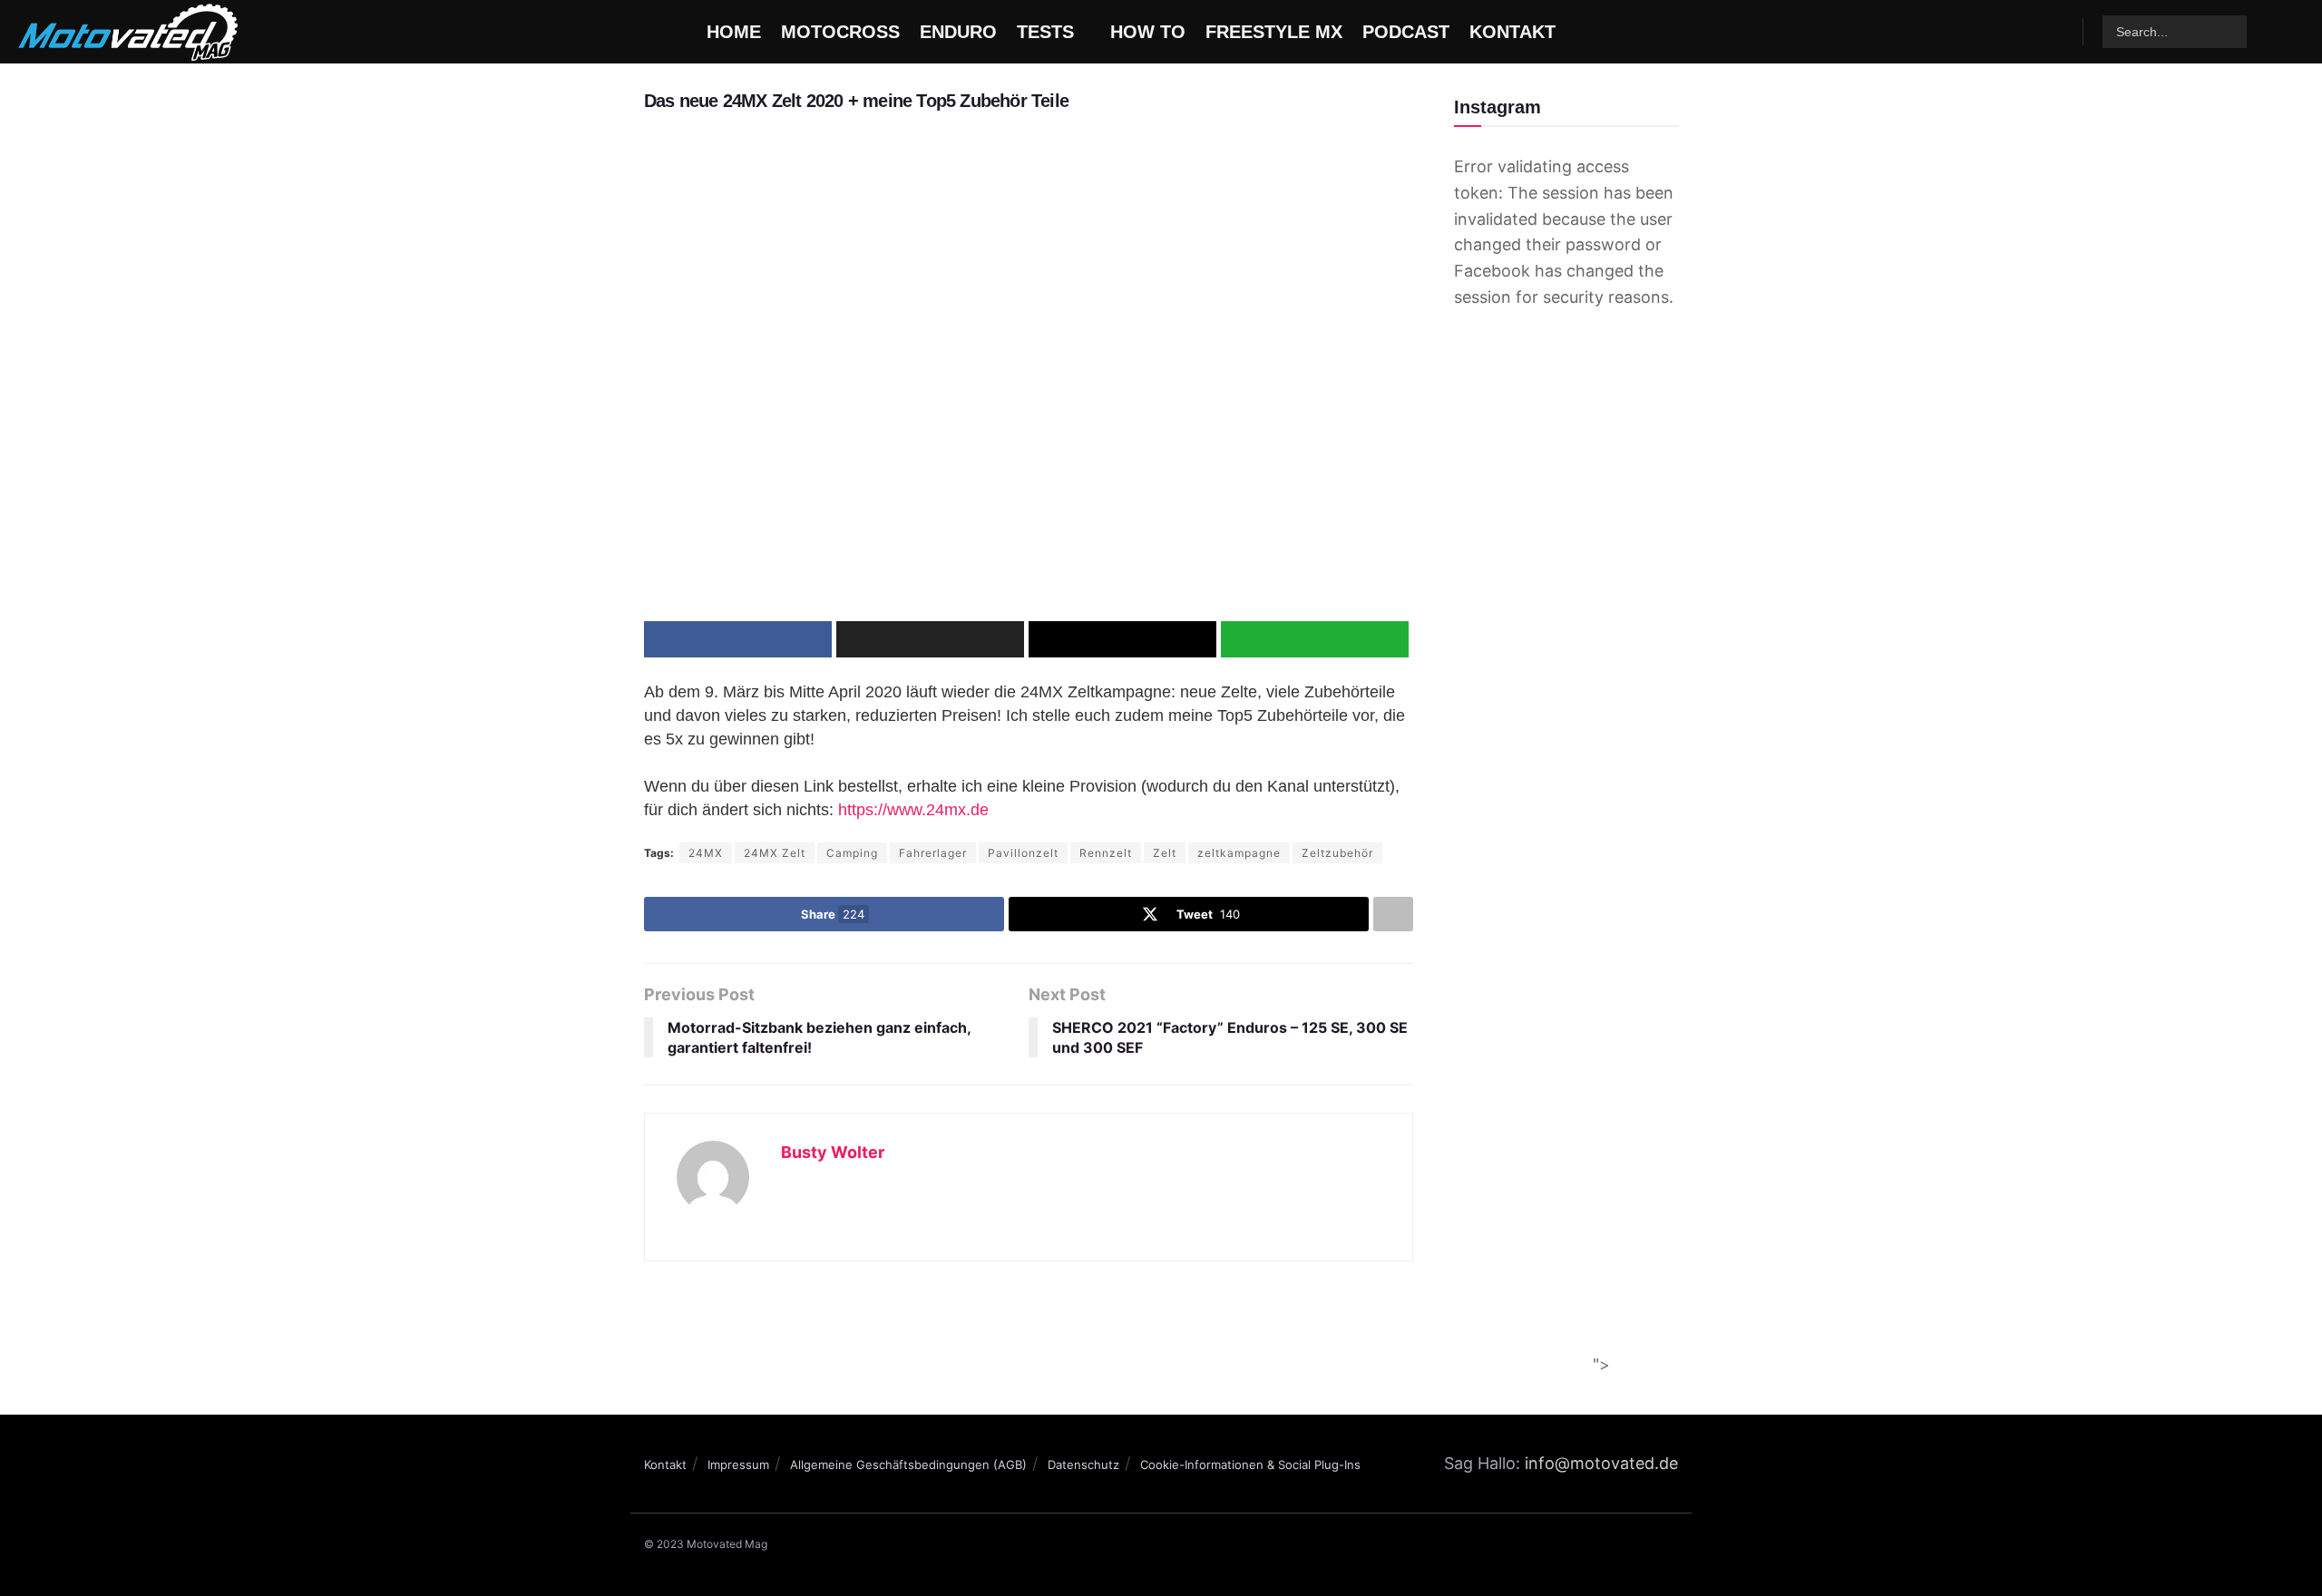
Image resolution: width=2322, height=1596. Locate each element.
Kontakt (665, 1465)
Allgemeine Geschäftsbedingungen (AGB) (908, 1465)
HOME (734, 32)
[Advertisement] (1153, 1329)
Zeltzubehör (1337, 853)
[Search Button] (2231, 32)
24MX (706, 853)
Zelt (1165, 853)
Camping (852, 853)
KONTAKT (1512, 32)
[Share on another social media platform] (1393, 914)
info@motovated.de (1601, 1463)
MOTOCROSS (840, 32)
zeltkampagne (1239, 853)
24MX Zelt (775, 853)
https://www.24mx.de (913, 810)
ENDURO (958, 32)
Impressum (738, 1465)
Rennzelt (1106, 853)
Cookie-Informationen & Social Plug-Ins (1250, 1465)
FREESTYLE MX (1274, 32)
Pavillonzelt (1023, 853)
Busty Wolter (833, 1152)
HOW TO (1148, 32)
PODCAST (1406, 32)
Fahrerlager (933, 853)
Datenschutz (1083, 1465)
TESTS (1045, 32)
